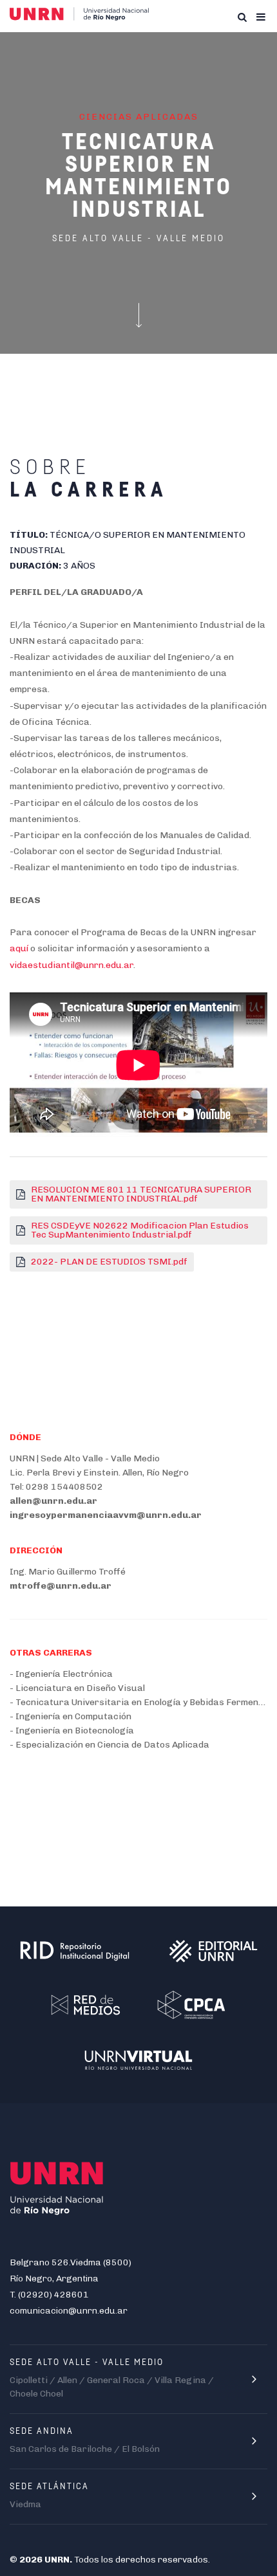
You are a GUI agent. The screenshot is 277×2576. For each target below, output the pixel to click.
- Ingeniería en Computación (71, 1716)
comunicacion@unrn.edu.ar (69, 2311)
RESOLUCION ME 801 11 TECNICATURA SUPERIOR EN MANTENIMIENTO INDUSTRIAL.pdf (141, 1194)
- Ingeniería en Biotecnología (72, 1731)
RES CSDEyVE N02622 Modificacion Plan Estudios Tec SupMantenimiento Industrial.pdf (140, 1230)
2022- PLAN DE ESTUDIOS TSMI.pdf (109, 1262)
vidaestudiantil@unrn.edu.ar (72, 965)
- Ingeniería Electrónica (61, 1674)
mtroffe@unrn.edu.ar (61, 1586)
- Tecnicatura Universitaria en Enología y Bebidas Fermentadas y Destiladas (138, 1702)
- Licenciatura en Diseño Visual (77, 1688)
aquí (19, 948)
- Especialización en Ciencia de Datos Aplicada (110, 1745)
